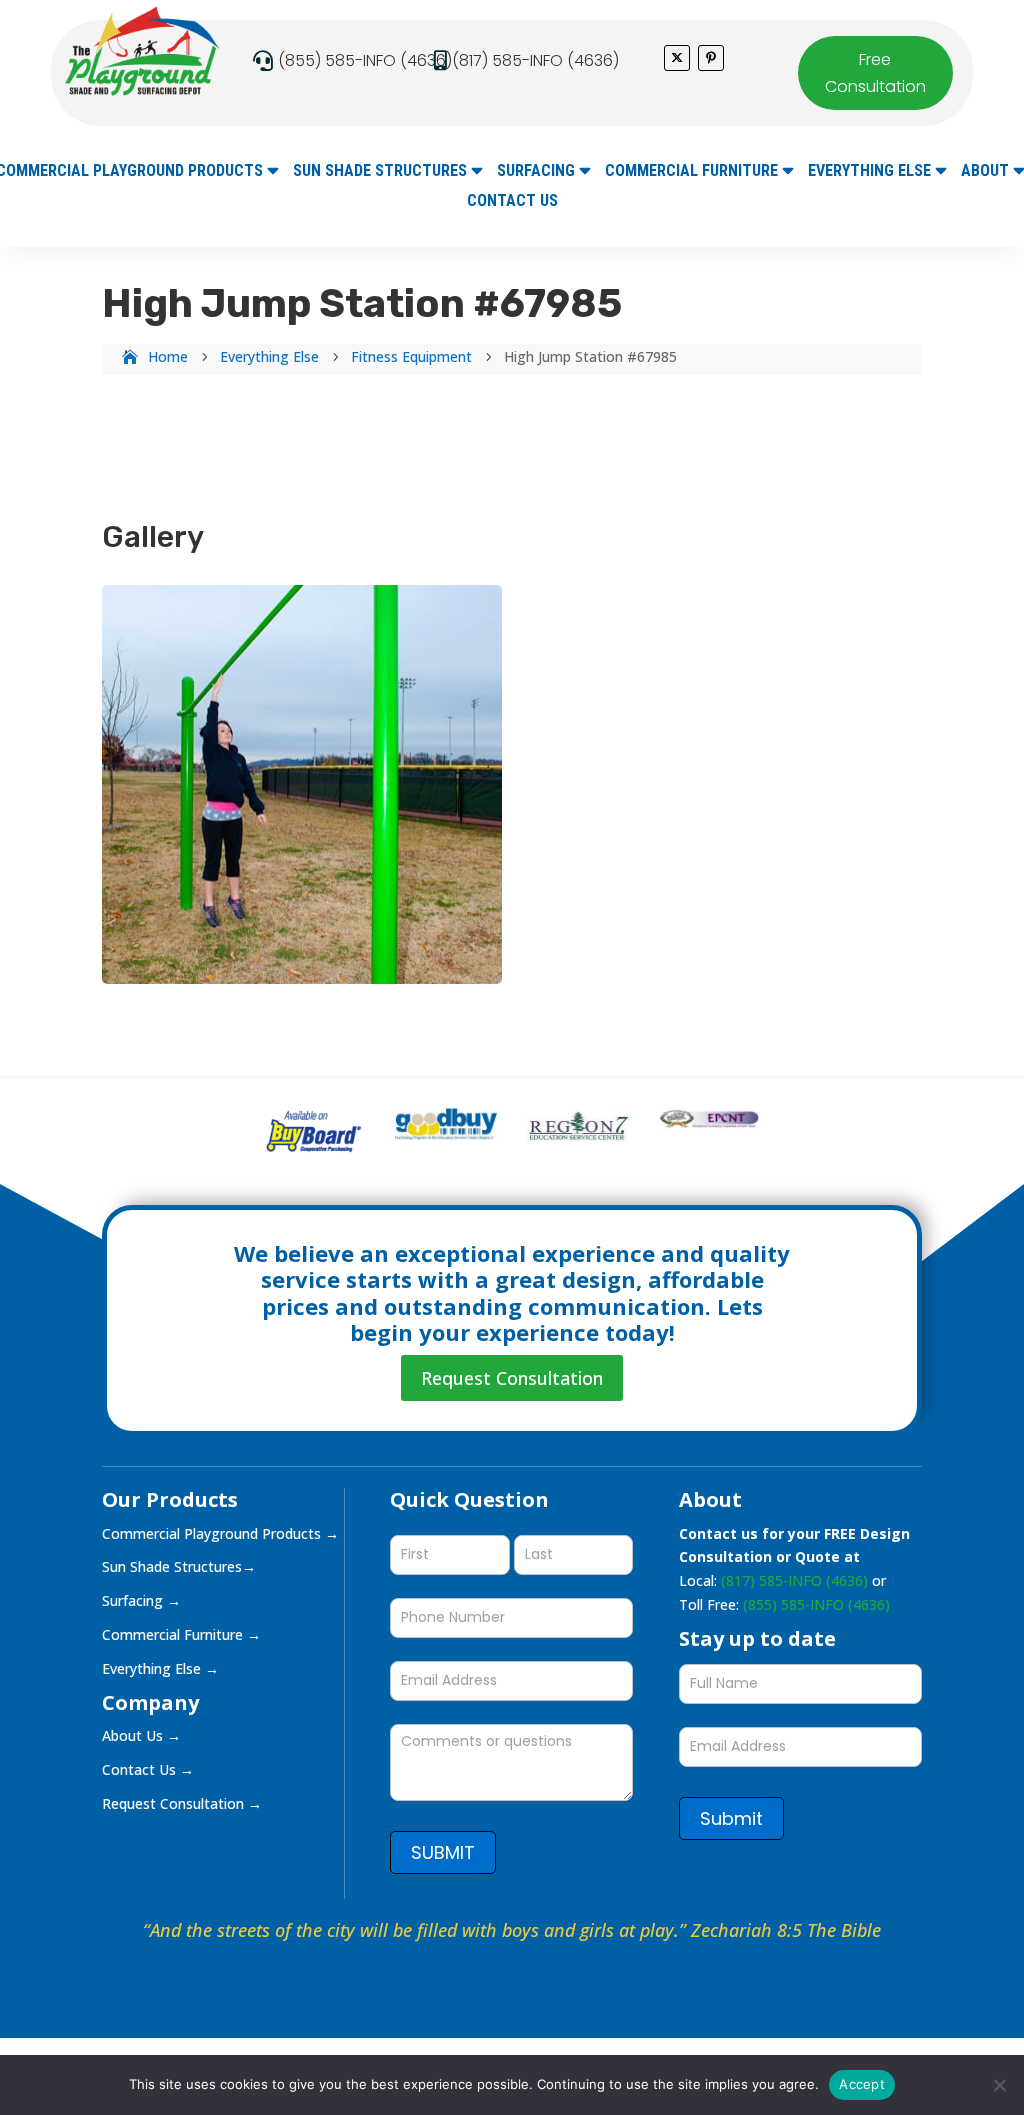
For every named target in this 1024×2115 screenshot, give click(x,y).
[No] (999, 2085)
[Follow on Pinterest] (711, 58)
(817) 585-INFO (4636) (535, 60)
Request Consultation (512, 1378)
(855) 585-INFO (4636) (365, 60)
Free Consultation (875, 73)
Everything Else (869, 172)
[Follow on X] (677, 58)
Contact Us (512, 202)
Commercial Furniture (691, 172)
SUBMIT (443, 1852)
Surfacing (536, 172)
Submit (731, 1818)
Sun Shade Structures (380, 172)
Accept (862, 2084)
